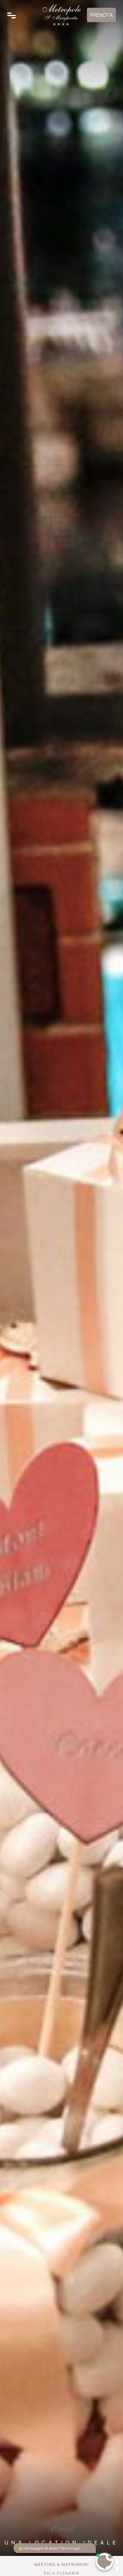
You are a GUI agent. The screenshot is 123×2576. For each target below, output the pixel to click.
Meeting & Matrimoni (62, 2564)
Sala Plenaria (61, 2573)
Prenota (101, 15)
